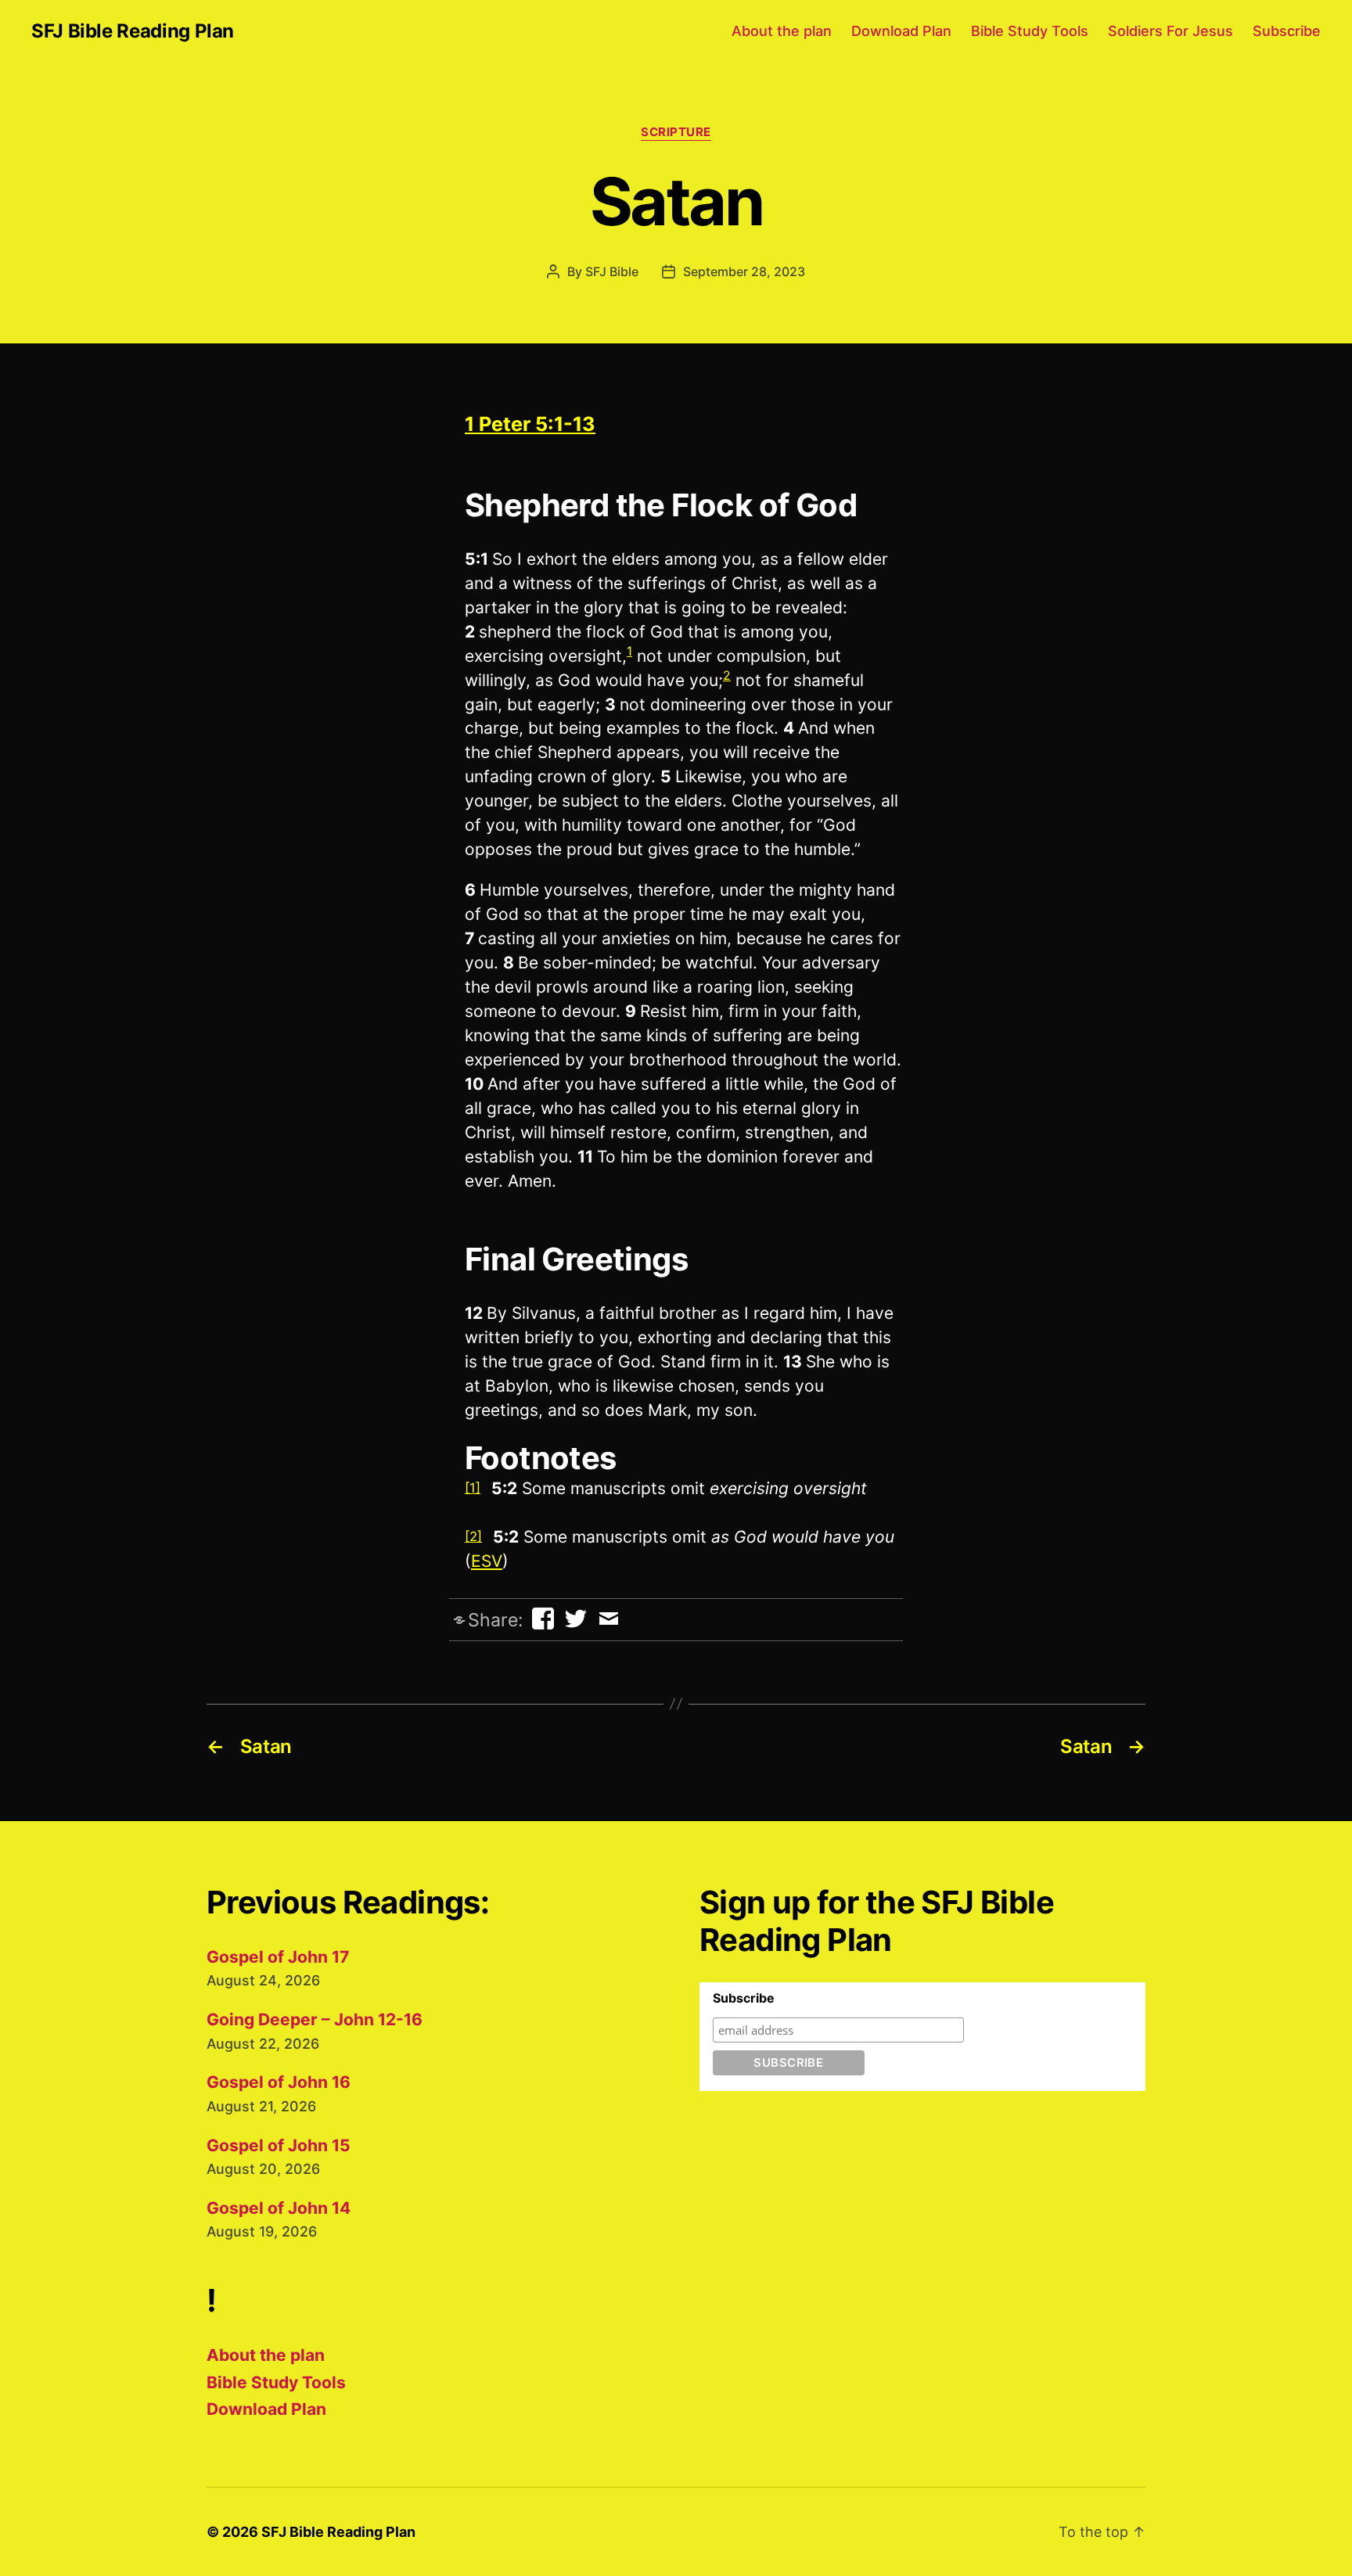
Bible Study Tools (1030, 31)
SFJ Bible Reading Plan (133, 31)
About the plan (782, 31)
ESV (487, 1561)
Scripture (676, 132)
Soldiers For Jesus (1170, 31)
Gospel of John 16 (279, 2082)
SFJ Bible (612, 271)
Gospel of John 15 (279, 2145)
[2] (473, 1536)
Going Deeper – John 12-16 (315, 2019)
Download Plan (901, 31)
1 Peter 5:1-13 (530, 424)
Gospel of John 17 (278, 1957)
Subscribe (1287, 31)
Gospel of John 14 (279, 2208)
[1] (473, 1488)
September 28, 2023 (744, 271)
